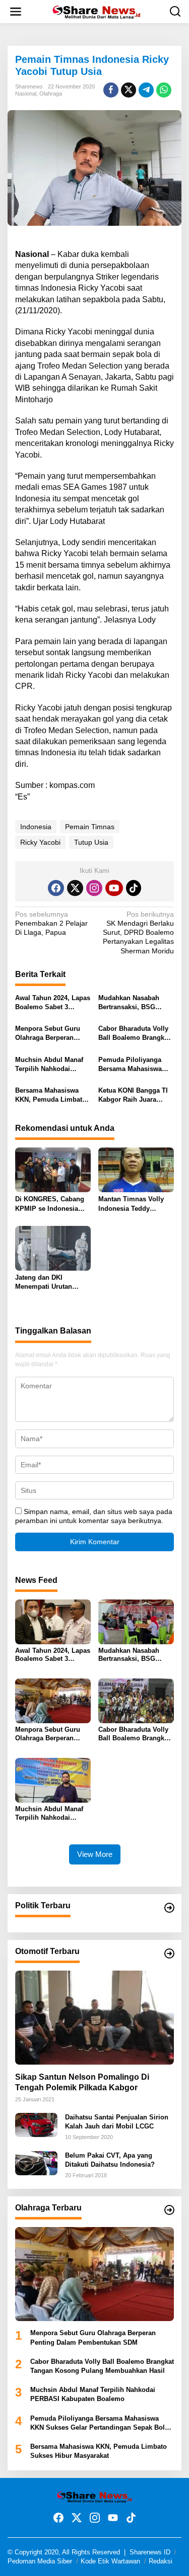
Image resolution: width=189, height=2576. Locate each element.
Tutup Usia (91, 842)
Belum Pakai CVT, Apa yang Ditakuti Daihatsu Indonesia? (110, 2160)
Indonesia (36, 827)
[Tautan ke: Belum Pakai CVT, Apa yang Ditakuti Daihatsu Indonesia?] (36, 2163)
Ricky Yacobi (40, 842)
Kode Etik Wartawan (110, 2561)
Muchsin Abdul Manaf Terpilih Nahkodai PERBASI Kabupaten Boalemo (49, 1065)
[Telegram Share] (146, 90)
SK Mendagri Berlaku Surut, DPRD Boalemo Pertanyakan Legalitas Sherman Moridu (138, 932)
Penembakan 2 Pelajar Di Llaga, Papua (51, 923)
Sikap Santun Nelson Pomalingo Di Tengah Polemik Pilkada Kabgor (82, 2082)
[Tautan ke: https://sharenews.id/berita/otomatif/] (169, 1953)
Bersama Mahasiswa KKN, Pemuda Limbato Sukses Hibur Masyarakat (51, 1095)
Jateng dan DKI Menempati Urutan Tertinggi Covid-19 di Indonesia (48, 1282)
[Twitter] (75, 888)
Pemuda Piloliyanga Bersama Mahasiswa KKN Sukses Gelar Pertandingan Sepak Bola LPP (130, 1065)
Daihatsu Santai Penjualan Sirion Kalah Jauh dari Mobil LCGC (117, 2122)
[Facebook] (56, 888)
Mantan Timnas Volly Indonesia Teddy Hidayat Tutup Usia (131, 1204)
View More (95, 1854)
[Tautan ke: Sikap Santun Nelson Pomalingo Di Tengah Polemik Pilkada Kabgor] (94, 2018)
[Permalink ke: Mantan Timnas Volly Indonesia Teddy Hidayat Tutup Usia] (136, 1169)
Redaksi (161, 2561)
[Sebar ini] (111, 90)
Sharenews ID (150, 2552)
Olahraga (51, 94)
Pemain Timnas (90, 827)
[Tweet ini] (129, 90)
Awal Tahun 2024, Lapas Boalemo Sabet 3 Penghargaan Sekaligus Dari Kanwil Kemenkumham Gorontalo (53, 1003)
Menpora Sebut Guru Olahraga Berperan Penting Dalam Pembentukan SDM (48, 1034)
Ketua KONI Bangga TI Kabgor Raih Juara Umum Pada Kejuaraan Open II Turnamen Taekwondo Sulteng (134, 1095)
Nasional (26, 94)
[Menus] (16, 12)
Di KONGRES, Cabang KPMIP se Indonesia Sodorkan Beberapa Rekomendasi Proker (50, 1204)
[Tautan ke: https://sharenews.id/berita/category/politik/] (169, 1908)
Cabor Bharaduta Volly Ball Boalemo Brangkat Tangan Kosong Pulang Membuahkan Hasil (135, 1034)
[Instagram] (94, 888)
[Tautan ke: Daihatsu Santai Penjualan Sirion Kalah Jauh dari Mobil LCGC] (36, 2124)
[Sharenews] (97, 11)
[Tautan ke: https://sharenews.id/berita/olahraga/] (169, 2210)
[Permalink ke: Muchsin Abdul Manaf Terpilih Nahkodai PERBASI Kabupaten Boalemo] (53, 1780)
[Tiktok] (134, 888)
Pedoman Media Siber (40, 2561)
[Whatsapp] (164, 90)
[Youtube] (114, 888)
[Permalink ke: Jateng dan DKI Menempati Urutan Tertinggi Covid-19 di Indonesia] (53, 1248)
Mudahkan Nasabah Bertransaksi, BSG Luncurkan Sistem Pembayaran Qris (129, 1003)
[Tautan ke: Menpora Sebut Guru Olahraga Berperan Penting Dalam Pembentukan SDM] (94, 2274)
